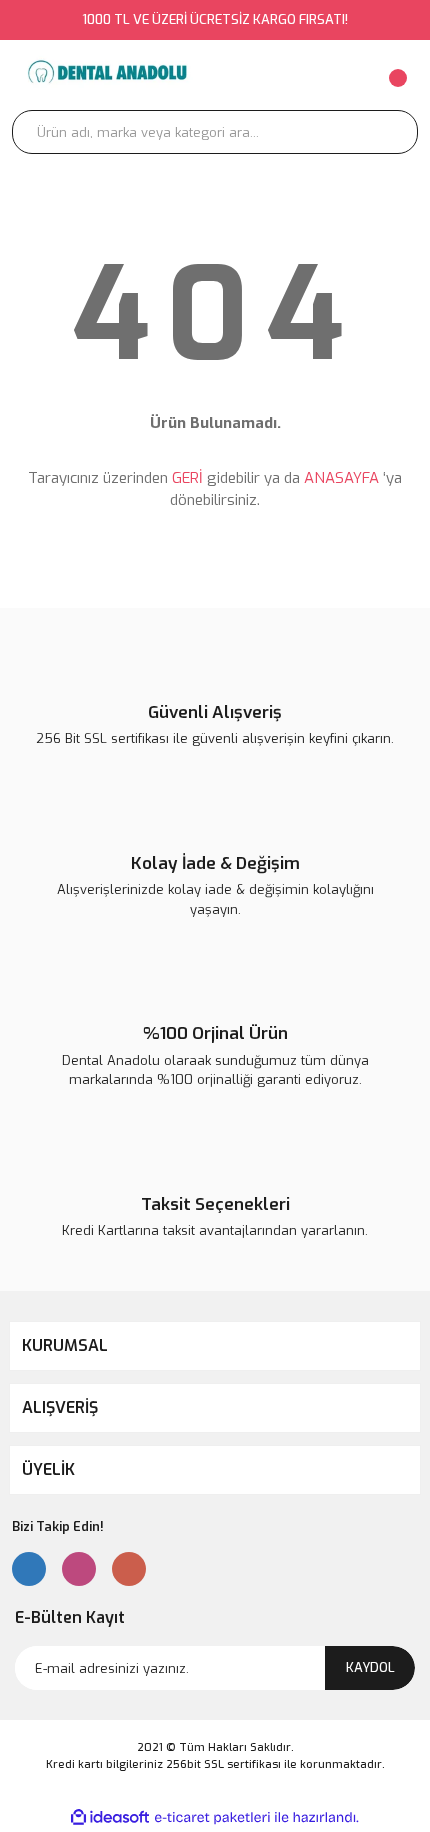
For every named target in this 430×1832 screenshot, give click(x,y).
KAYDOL (370, 1667)
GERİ (187, 478)
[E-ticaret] (212, 1818)
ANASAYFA (341, 478)
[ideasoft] (110, 1817)
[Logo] (106, 75)
